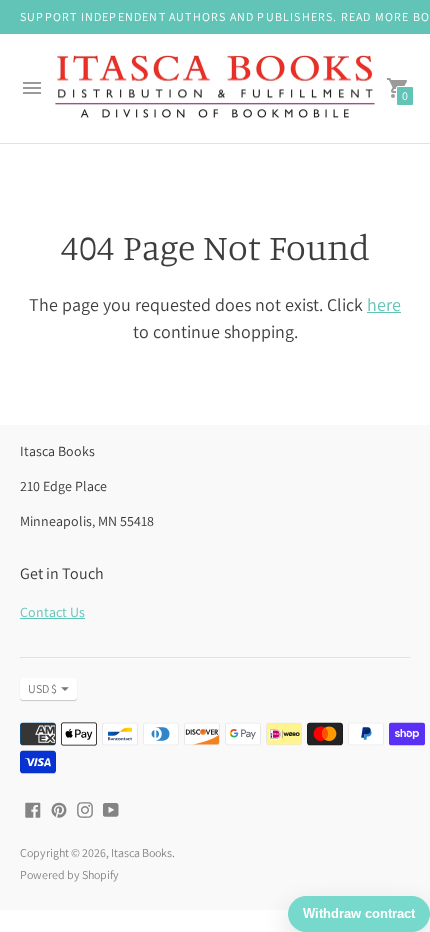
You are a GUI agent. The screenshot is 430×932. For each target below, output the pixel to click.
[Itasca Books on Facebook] (33, 808)
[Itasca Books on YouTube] (111, 808)
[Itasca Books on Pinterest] (59, 808)
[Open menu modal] (32, 88)
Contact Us (52, 612)
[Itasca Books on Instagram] (85, 808)
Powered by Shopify (69, 874)
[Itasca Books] (215, 89)
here (384, 304)
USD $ (42, 688)
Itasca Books (141, 852)
